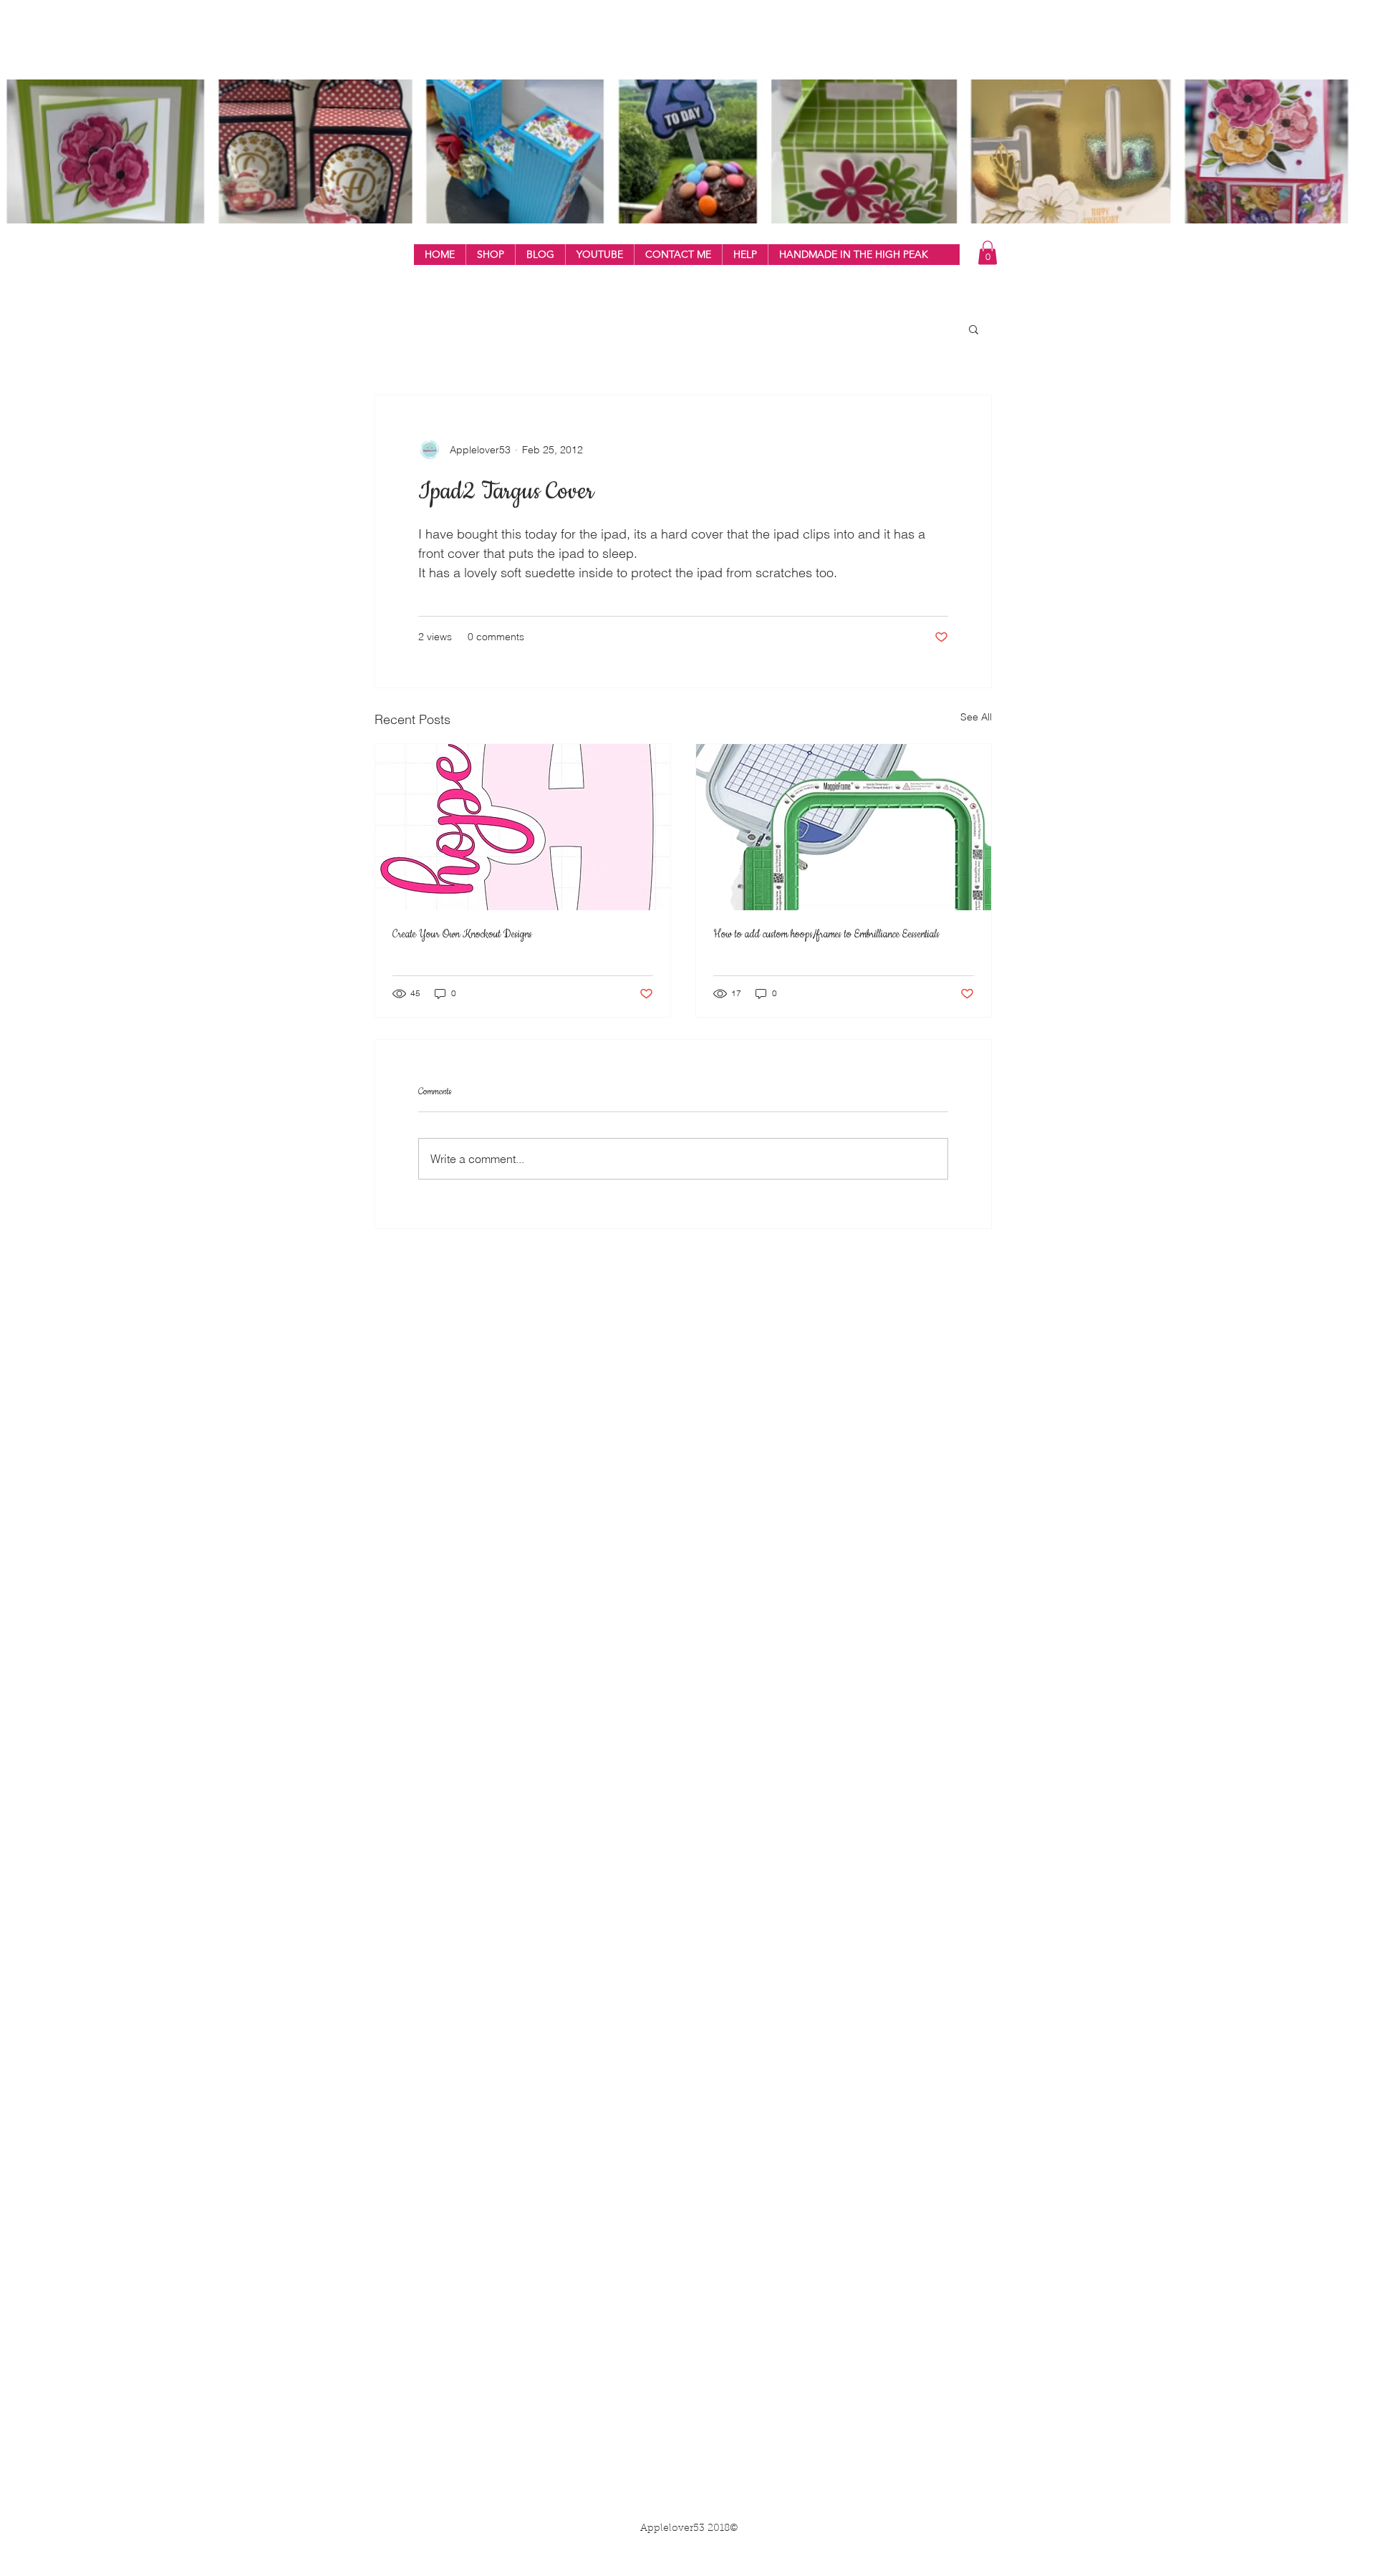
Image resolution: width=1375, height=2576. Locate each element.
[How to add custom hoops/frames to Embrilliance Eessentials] (844, 827)
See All (976, 717)
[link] (988, 252)
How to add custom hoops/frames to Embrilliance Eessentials (826, 935)
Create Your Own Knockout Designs (462, 935)
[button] (490, 255)
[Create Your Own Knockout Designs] (523, 827)
